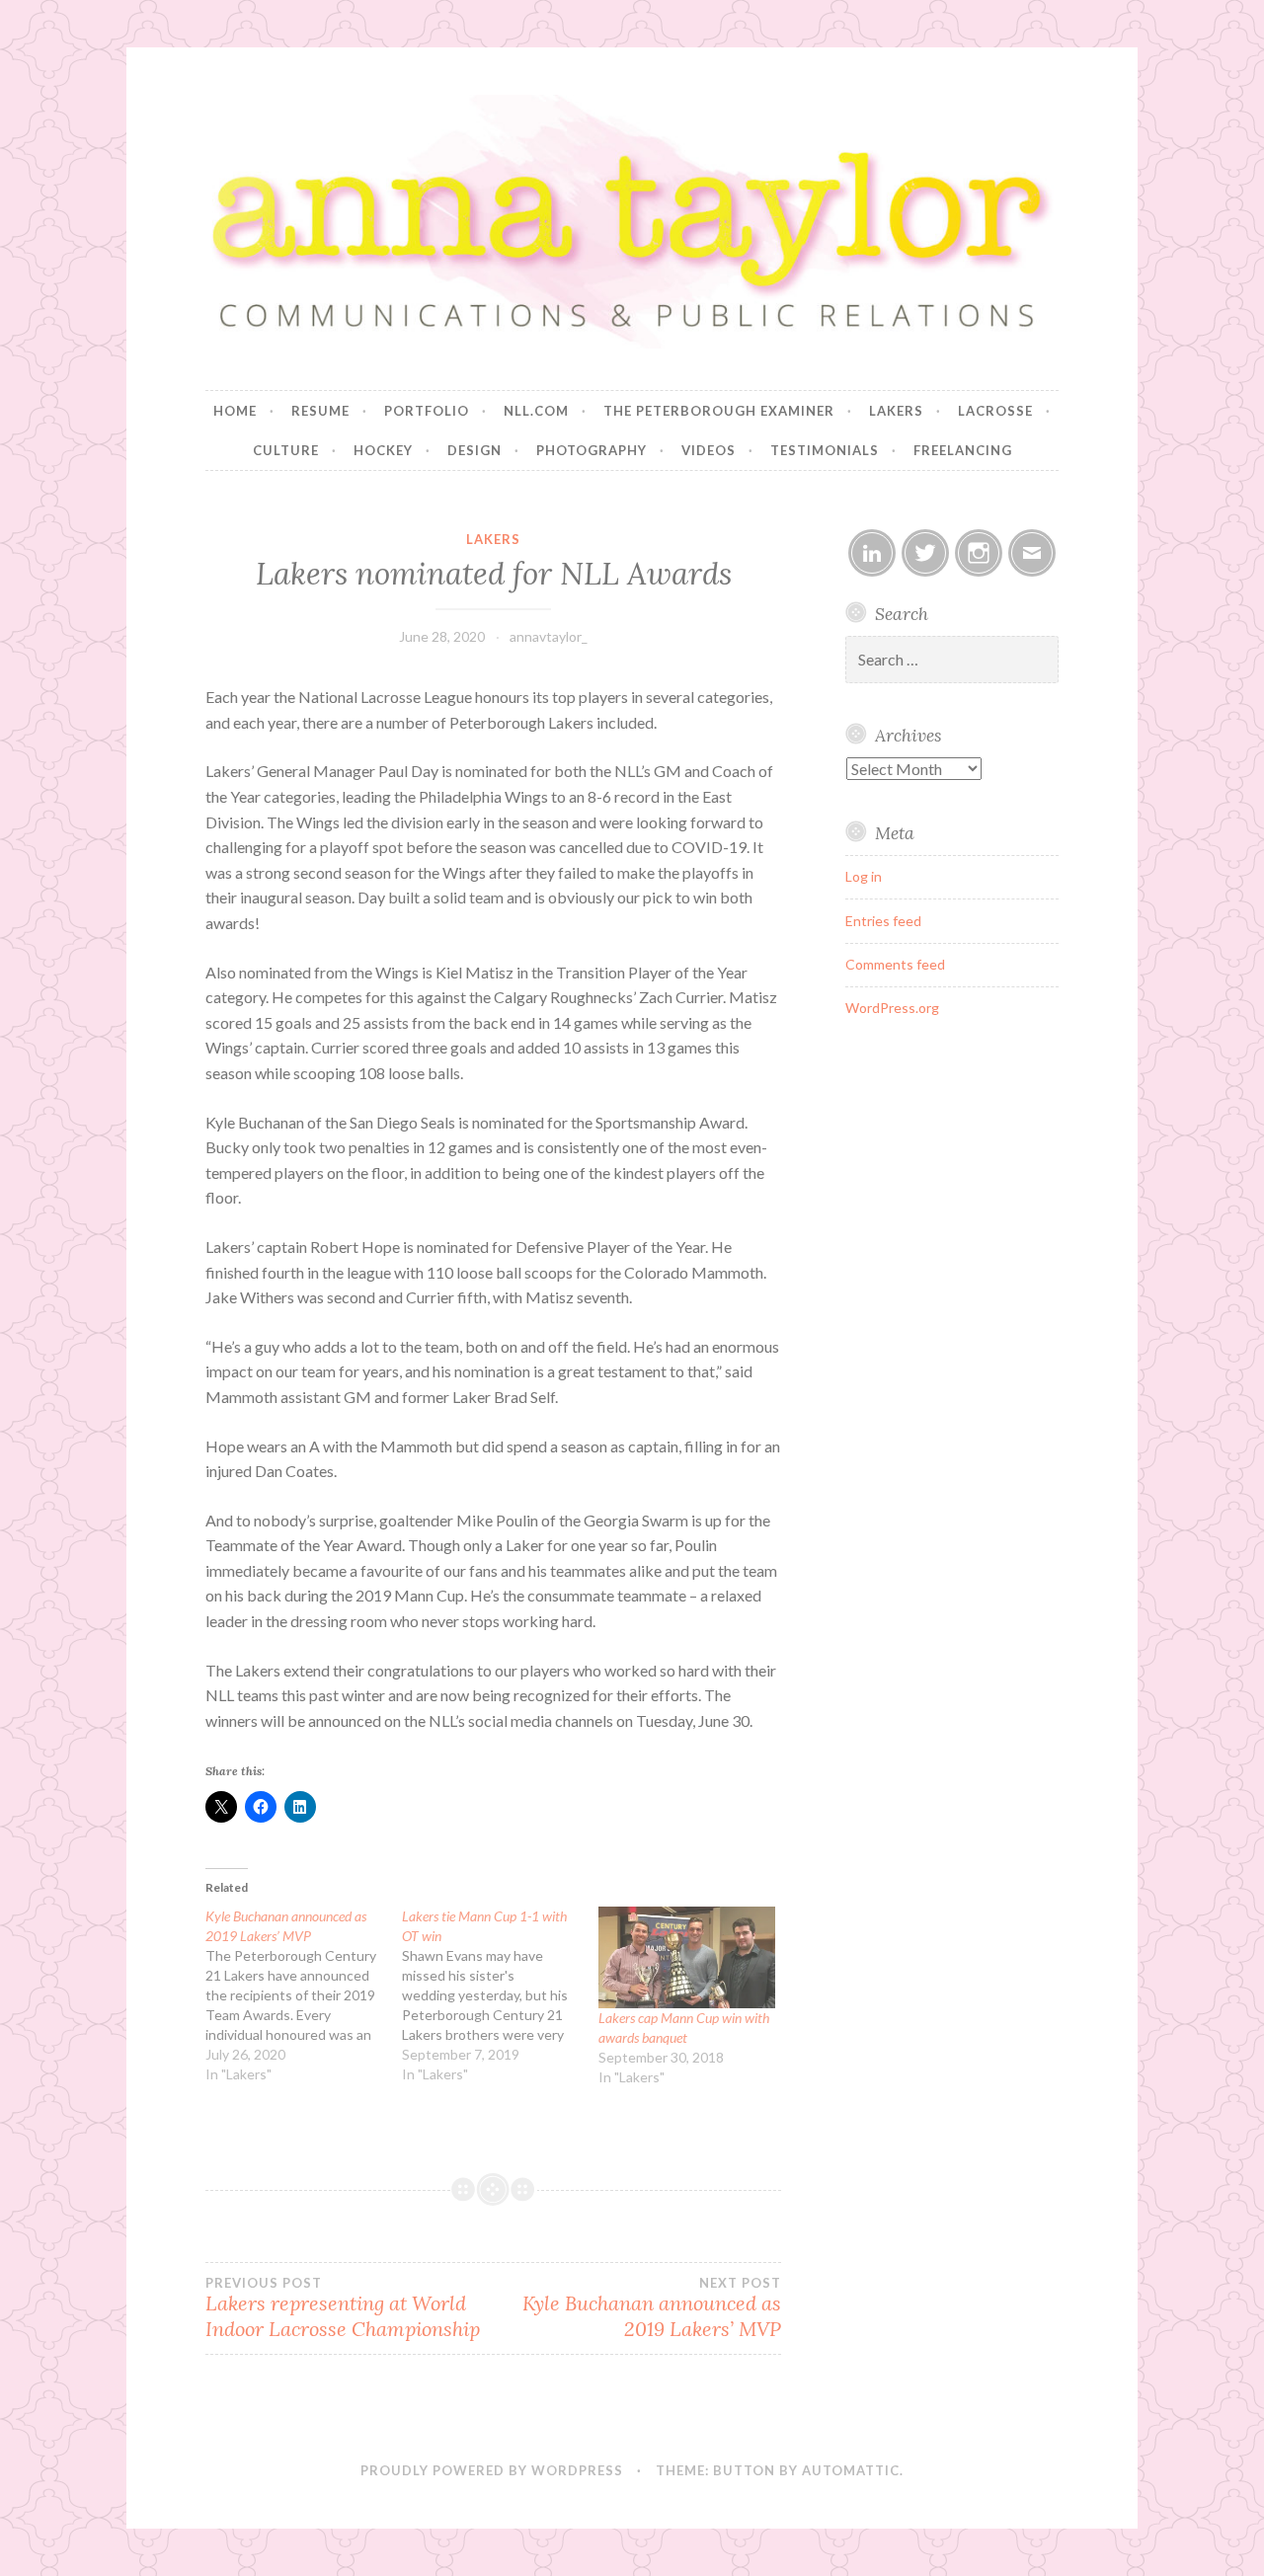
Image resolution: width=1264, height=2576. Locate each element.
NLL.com (536, 411)
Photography (592, 450)
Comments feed (895, 964)
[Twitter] (925, 553)
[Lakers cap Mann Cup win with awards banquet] (687, 1957)
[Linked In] (872, 553)
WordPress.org (892, 1008)
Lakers (896, 411)
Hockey (383, 450)
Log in (864, 876)
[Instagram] (979, 553)
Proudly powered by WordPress (492, 2470)
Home (235, 411)
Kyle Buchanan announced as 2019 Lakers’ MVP (652, 2308)
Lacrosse (995, 411)
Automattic (851, 2470)
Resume (320, 411)
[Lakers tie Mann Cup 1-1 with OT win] (500, 1995)
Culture (286, 450)
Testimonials (825, 450)
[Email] (1032, 553)
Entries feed (883, 921)
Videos (709, 450)
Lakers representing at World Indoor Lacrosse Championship (343, 2308)
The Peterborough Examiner (719, 411)
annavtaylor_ (549, 636)
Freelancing (963, 450)
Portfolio (427, 411)
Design (474, 450)
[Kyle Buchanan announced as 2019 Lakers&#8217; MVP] (304, 1995)
